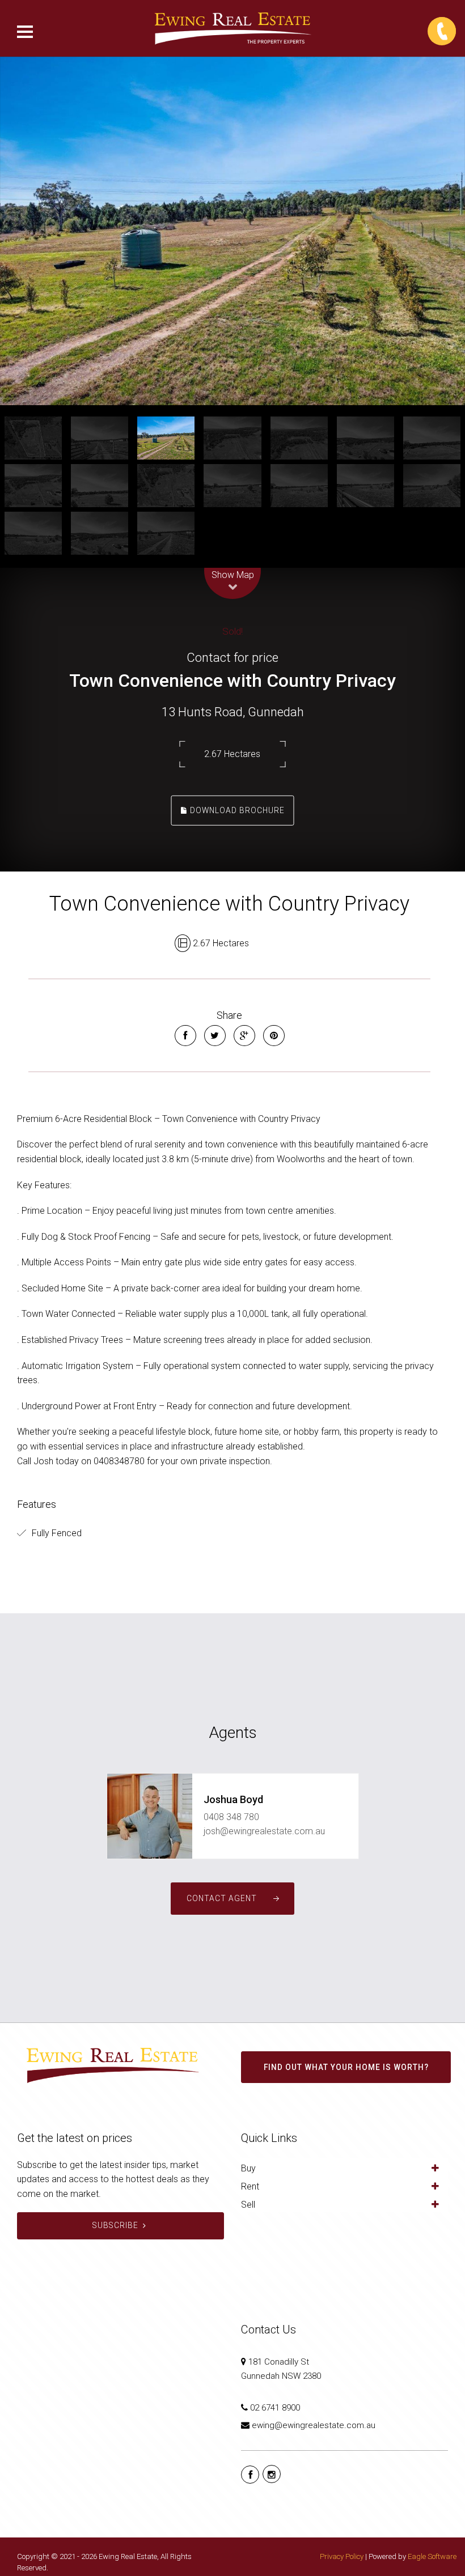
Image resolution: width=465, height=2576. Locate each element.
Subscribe (115, 2225)
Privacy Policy (342, 2556)
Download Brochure (236, 810)
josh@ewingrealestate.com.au (264, 1831)
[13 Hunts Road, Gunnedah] (232, 231)
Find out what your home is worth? (346, 2067)
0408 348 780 (231, 1817)
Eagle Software (432, 2556)
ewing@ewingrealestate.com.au (314, 2425)
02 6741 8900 (275, 2408)
